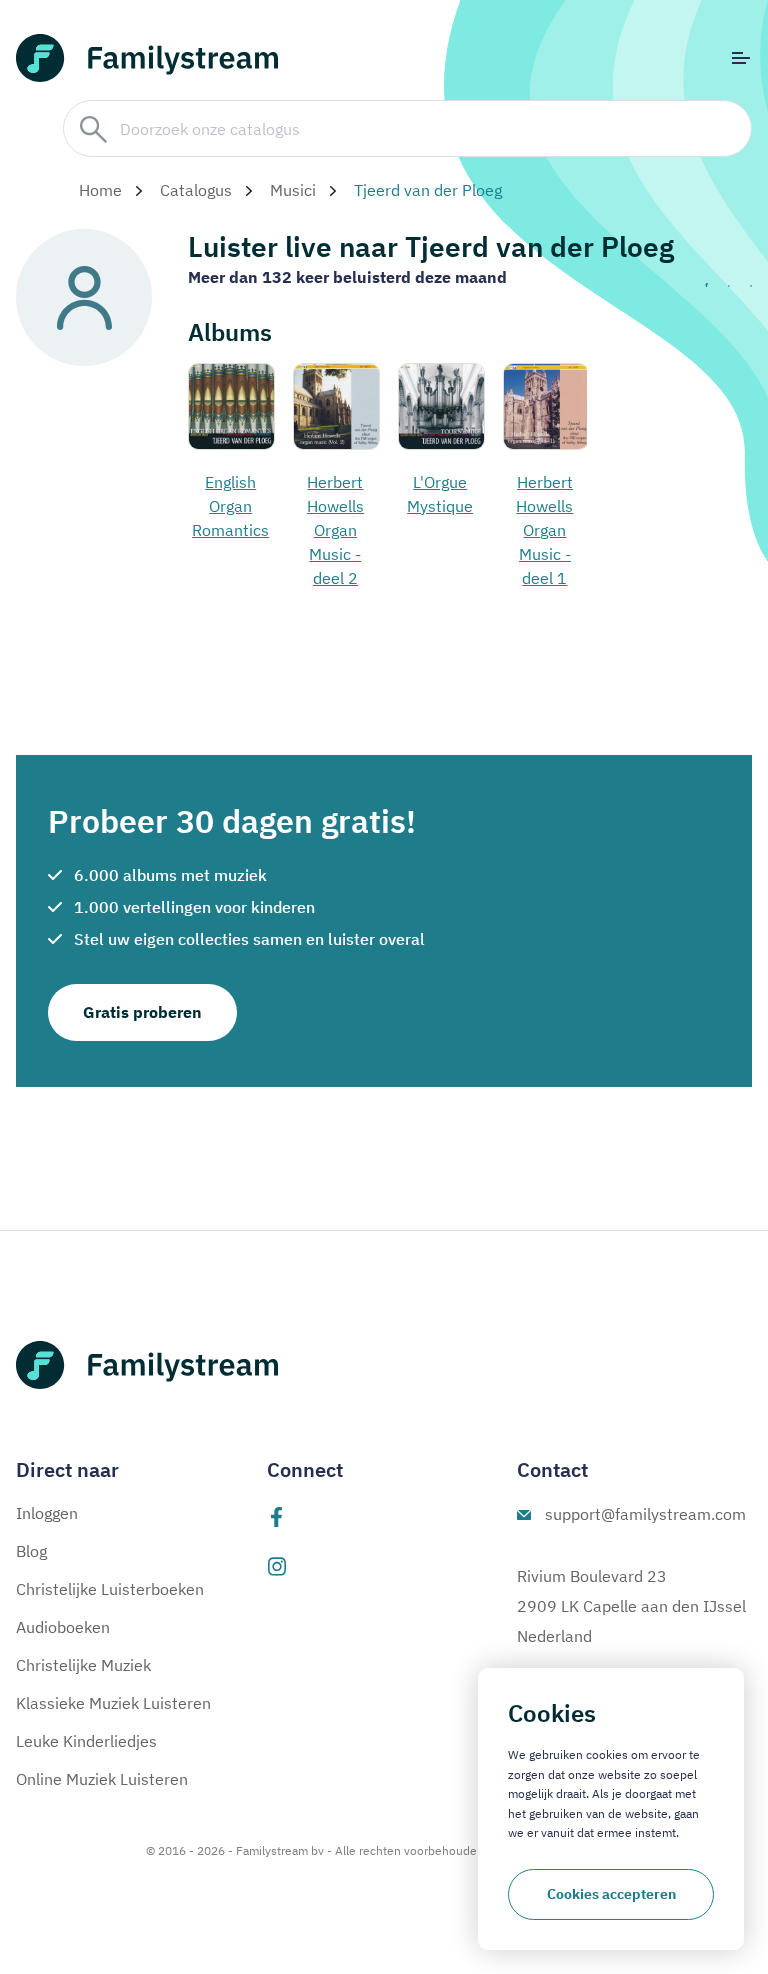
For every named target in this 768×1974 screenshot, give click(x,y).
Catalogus (196, 190)
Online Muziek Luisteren (102, 1779)
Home (100, 190)
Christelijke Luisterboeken (110, 1589)
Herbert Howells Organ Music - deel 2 (335, 530)
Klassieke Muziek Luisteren (113, 1703)
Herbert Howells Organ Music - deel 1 (544, 530)
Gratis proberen (142, 1012)
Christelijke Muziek (83, 1665)
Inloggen (47, 1513)
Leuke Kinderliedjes (86, 1741)
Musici (293, 190)
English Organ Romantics (230, 506)
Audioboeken (63, 1627)
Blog (31, 1551)
